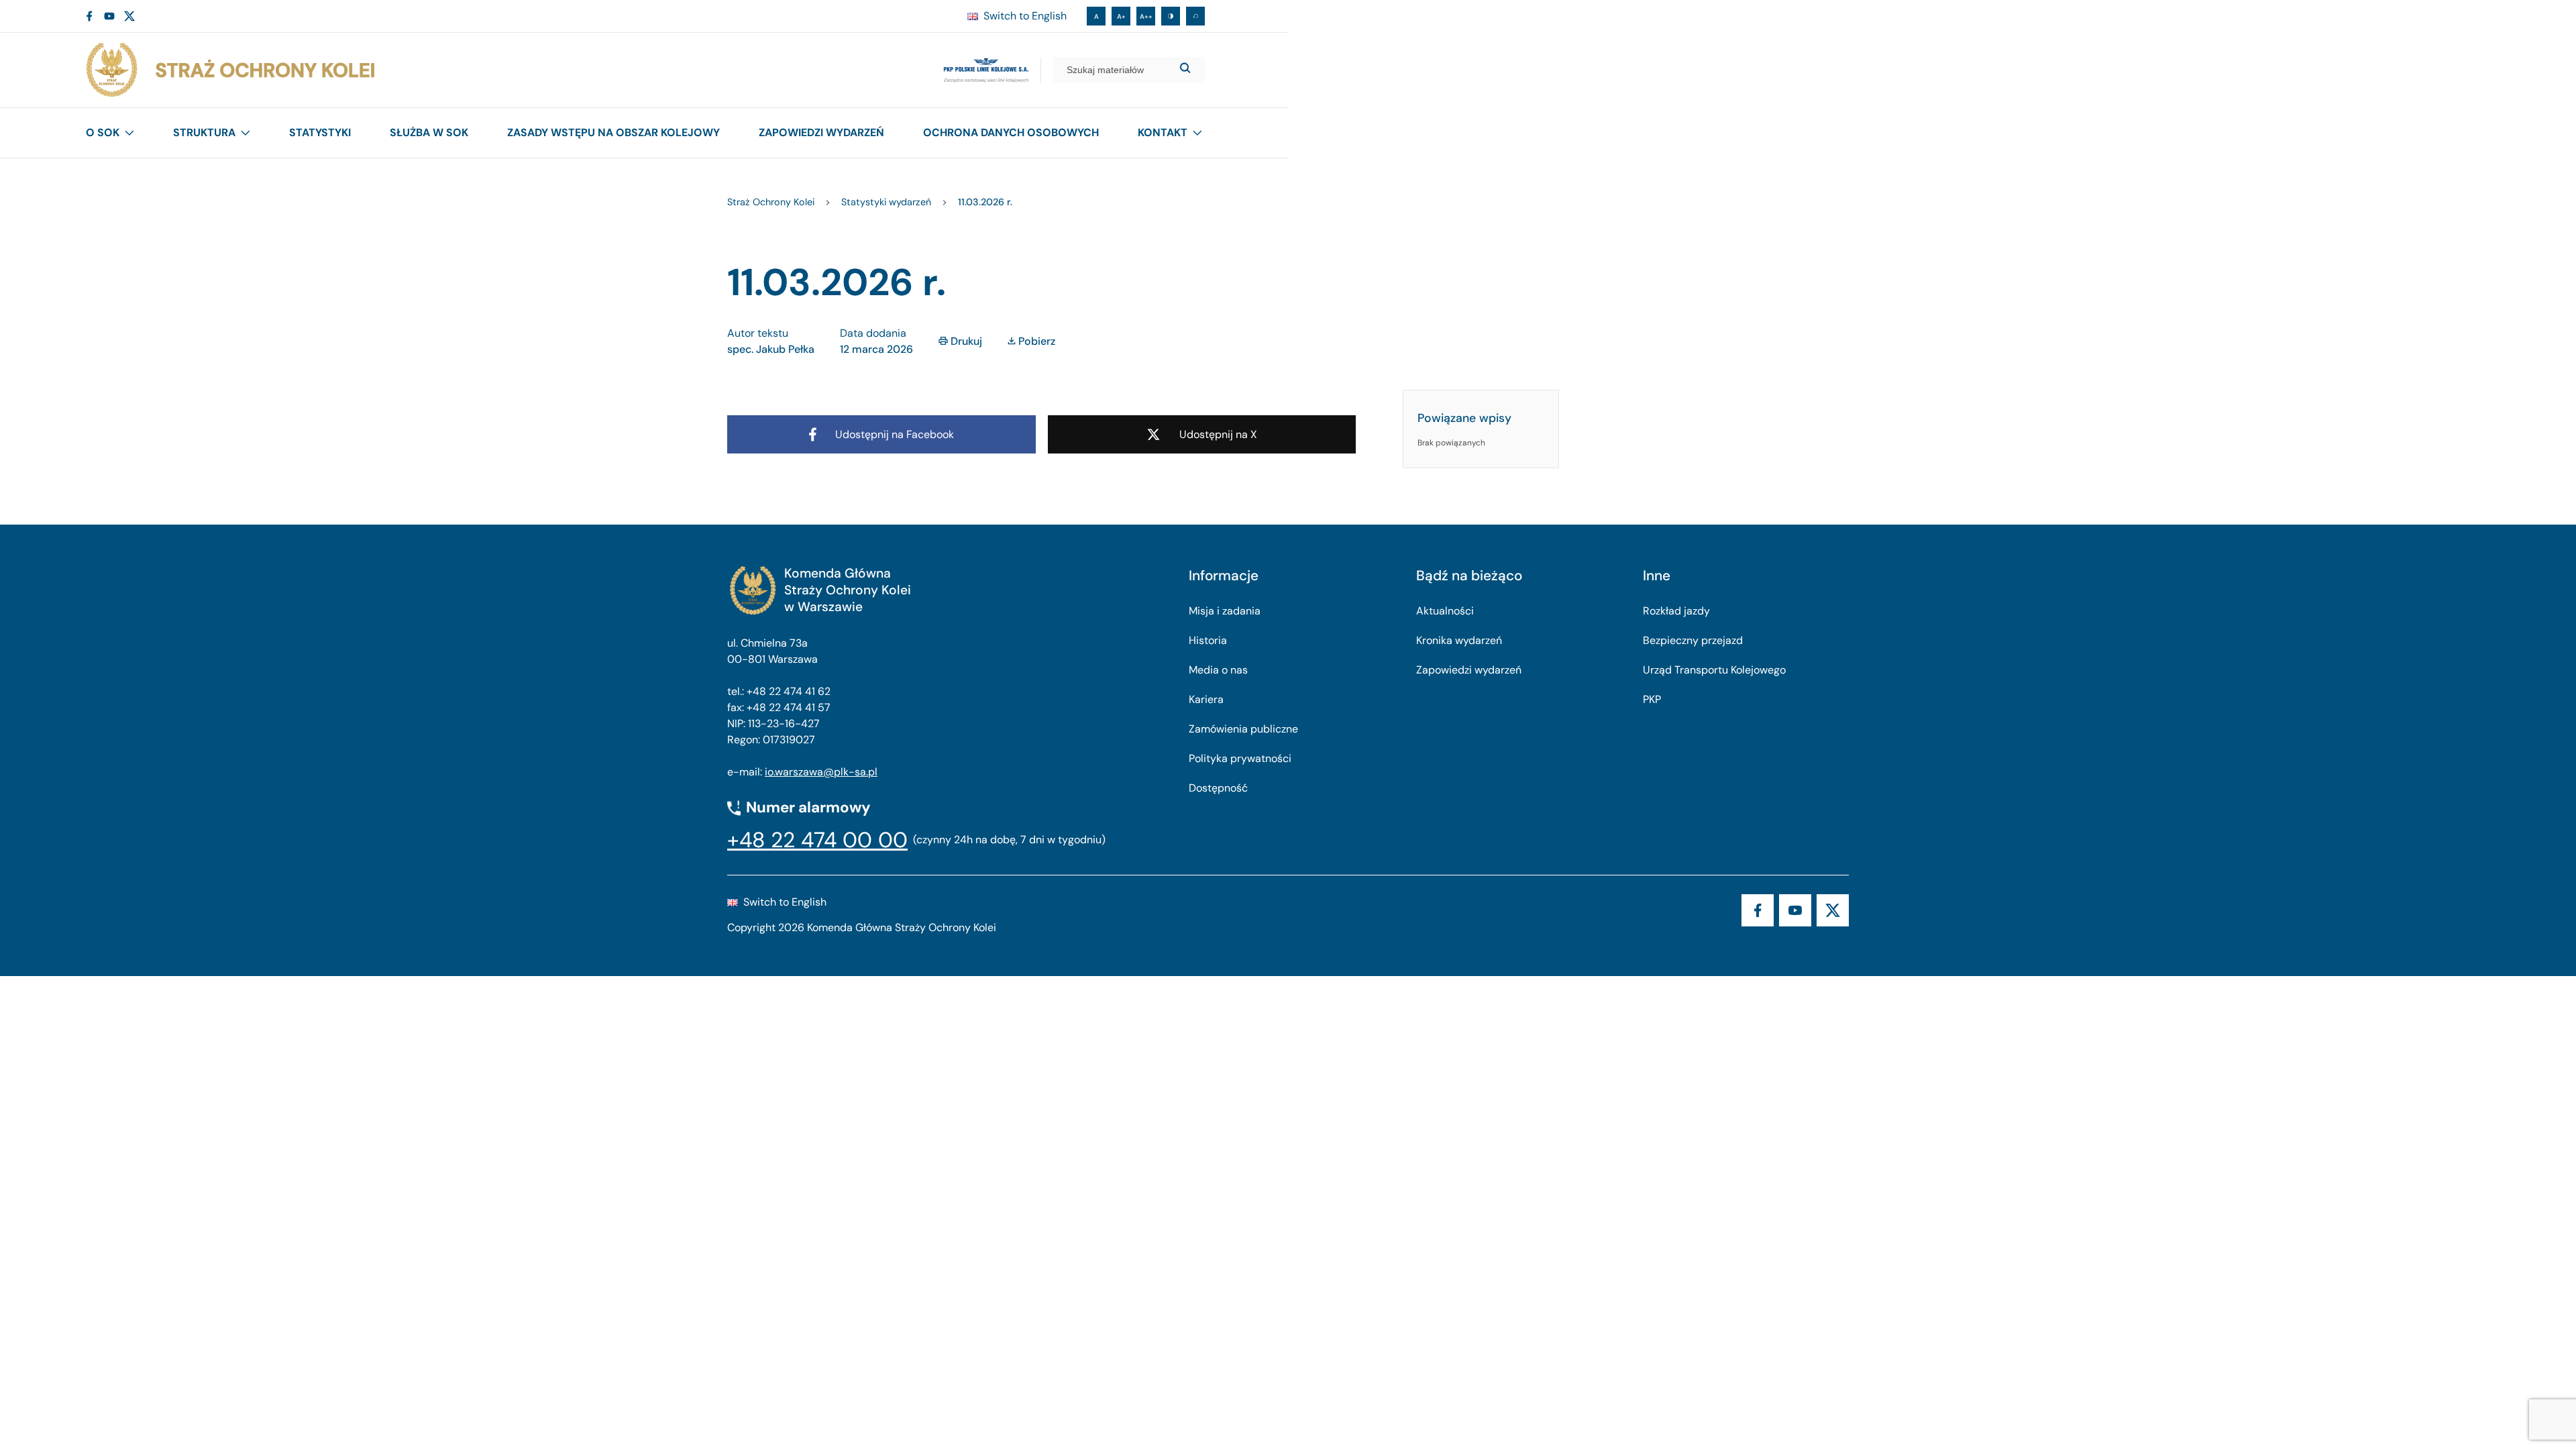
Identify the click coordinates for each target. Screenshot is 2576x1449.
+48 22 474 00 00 (817, 840)
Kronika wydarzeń (1459, 640)
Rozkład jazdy (1676, 611)
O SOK (103, 132)
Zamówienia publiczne (1243, 729)
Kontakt (1163, 132)
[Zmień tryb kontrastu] (1171, 16)
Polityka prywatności (1240, 758)
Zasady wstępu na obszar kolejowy (613, 132)
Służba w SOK (429, 132)
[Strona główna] (229, 70)
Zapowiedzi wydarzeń (821, 132)
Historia (1208, 640)
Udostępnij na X (1218, 434)
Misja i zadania (1225, 611)
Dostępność (1218, 788)
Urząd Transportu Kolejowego (1714, 670)
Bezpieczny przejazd (1693, 640)
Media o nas (1218, 670)
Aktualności (1445, 611)
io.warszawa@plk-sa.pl (821, 772)
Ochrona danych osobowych (1011, 132)
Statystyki (320, 132)
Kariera (1206, 699)
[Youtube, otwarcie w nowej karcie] (109, 16)
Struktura (204, 132)
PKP (1652, 699)
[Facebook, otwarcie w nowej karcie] (89, 16)
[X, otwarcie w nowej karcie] (129, 16)
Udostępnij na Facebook (895, 434)
